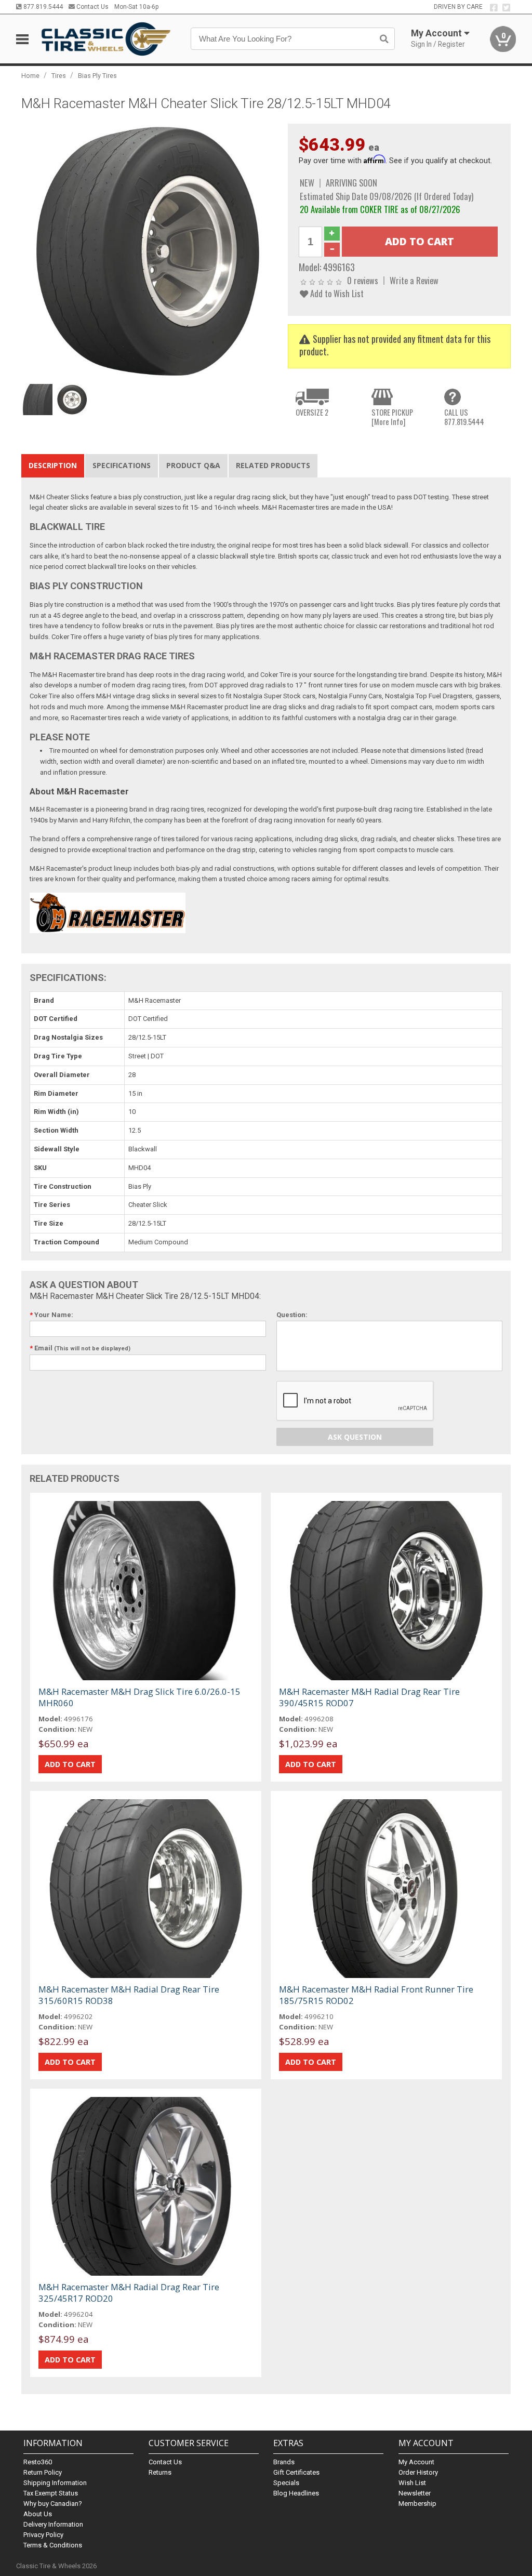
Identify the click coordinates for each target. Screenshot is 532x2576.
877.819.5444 (42, 7)
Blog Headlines (296, 2493)
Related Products (273, 465)
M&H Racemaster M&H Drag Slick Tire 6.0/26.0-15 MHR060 (139, 1697)
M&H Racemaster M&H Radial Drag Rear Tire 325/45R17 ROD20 (129, 2293)
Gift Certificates (296, 2472)
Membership (417, 2504)
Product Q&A (193, 465)
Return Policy (43, 2472)
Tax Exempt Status (51, 2493)
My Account (416, 2462)
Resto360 (38, 2462)
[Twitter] (506, 8)
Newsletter (415, 2493)
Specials (286, 2483)
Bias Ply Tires (97, 76)
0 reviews (363, 280)
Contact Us (92, 7)
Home (30, 76)
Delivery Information (53, 2524)
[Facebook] (494, 8)
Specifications (122, 465)
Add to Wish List (336, 293)
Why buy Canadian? (53, 2504)
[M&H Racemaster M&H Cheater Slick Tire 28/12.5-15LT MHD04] (149, 251)
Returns (160, 2472)
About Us (38, 2514)
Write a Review (414, 280)
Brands (284, 2462)
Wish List (412, 2483)
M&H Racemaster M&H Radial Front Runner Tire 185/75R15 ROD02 (376, 1995)
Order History (418, 2472)
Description (53, 465)
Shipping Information (55, 2483)
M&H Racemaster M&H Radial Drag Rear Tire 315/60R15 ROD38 (129, 1995)
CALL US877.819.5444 (464, 417)
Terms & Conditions (53, 2545)
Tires (59, 76)
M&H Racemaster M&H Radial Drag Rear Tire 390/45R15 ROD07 (369, 1697)
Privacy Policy (43, 2535)
